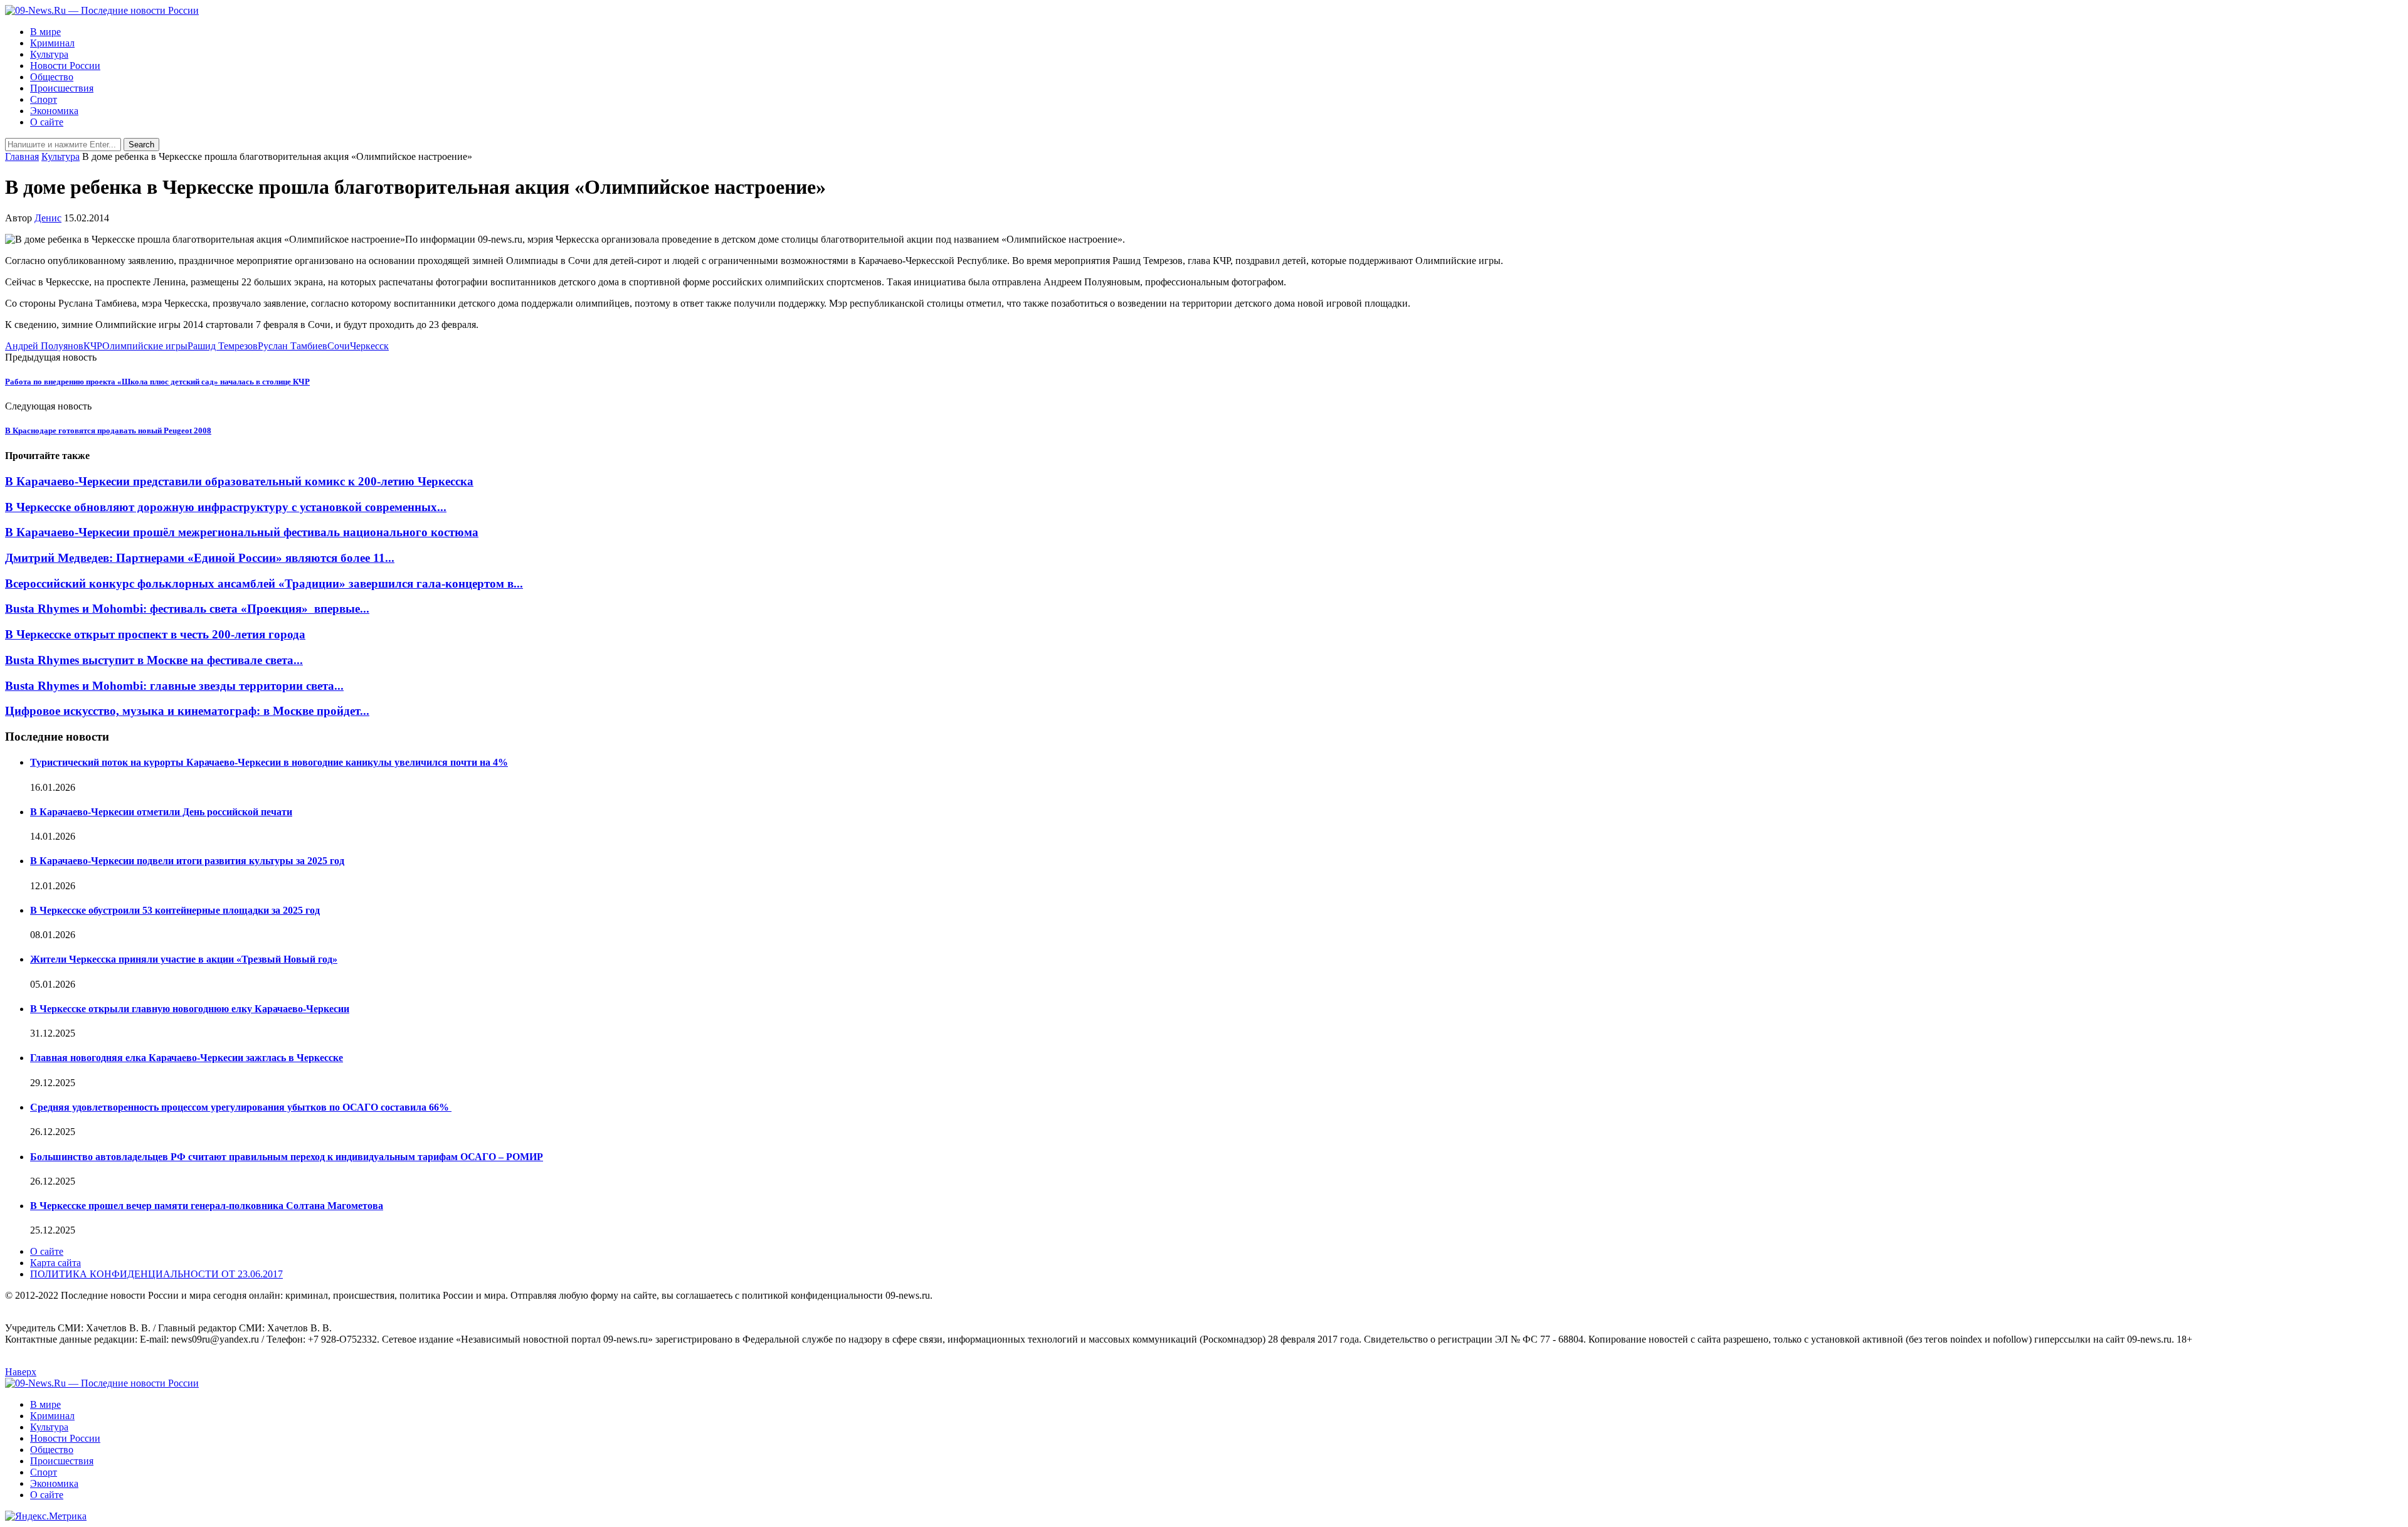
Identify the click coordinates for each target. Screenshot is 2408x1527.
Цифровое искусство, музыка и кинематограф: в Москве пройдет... (187, 711)
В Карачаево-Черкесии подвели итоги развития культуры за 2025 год (187, 861)
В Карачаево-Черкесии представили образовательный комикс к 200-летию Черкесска (239, 481)
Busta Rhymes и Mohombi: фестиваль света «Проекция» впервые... (187, 609)
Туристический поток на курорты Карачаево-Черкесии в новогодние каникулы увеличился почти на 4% (269, 762)
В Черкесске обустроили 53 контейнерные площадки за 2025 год (175, 910)
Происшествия (62, 88)
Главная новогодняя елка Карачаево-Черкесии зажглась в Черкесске (187, 1058)
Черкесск (369, 346)
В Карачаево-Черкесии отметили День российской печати (161, 812)
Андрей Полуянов (44, 346)
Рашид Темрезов (223, 346)
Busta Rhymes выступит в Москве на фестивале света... (154, 660)
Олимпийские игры (145, 346)
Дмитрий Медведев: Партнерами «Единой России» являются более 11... (200, 558)
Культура (49, 54)
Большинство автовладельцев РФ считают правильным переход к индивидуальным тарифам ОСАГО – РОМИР (287, 1157)
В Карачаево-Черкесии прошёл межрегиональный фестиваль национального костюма (242, 532)
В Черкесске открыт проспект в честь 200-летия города (155, 634)
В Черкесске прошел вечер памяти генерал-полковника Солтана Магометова (207, 1206)
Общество (52, 77)
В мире (45, 32)
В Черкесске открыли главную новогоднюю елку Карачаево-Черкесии (190, 1009)
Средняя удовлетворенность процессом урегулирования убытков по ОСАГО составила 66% (241, 1107)
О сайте (47, 122)
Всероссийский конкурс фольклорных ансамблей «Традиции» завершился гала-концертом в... (264, 584)
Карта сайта (55, 1263)
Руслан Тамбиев (293, 346)
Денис (48, 218)
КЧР (93, 346)
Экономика (54, 111)
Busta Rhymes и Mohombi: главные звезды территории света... (174, 686)
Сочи (339, 346)
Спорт (44, 99)
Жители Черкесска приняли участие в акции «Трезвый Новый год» (184, 959)
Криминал (52, 43)
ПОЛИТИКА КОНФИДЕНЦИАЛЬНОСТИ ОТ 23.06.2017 (156, 1274)
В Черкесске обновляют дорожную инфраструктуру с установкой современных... (226, 507)
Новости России (65, 66)
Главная (22, 156)
